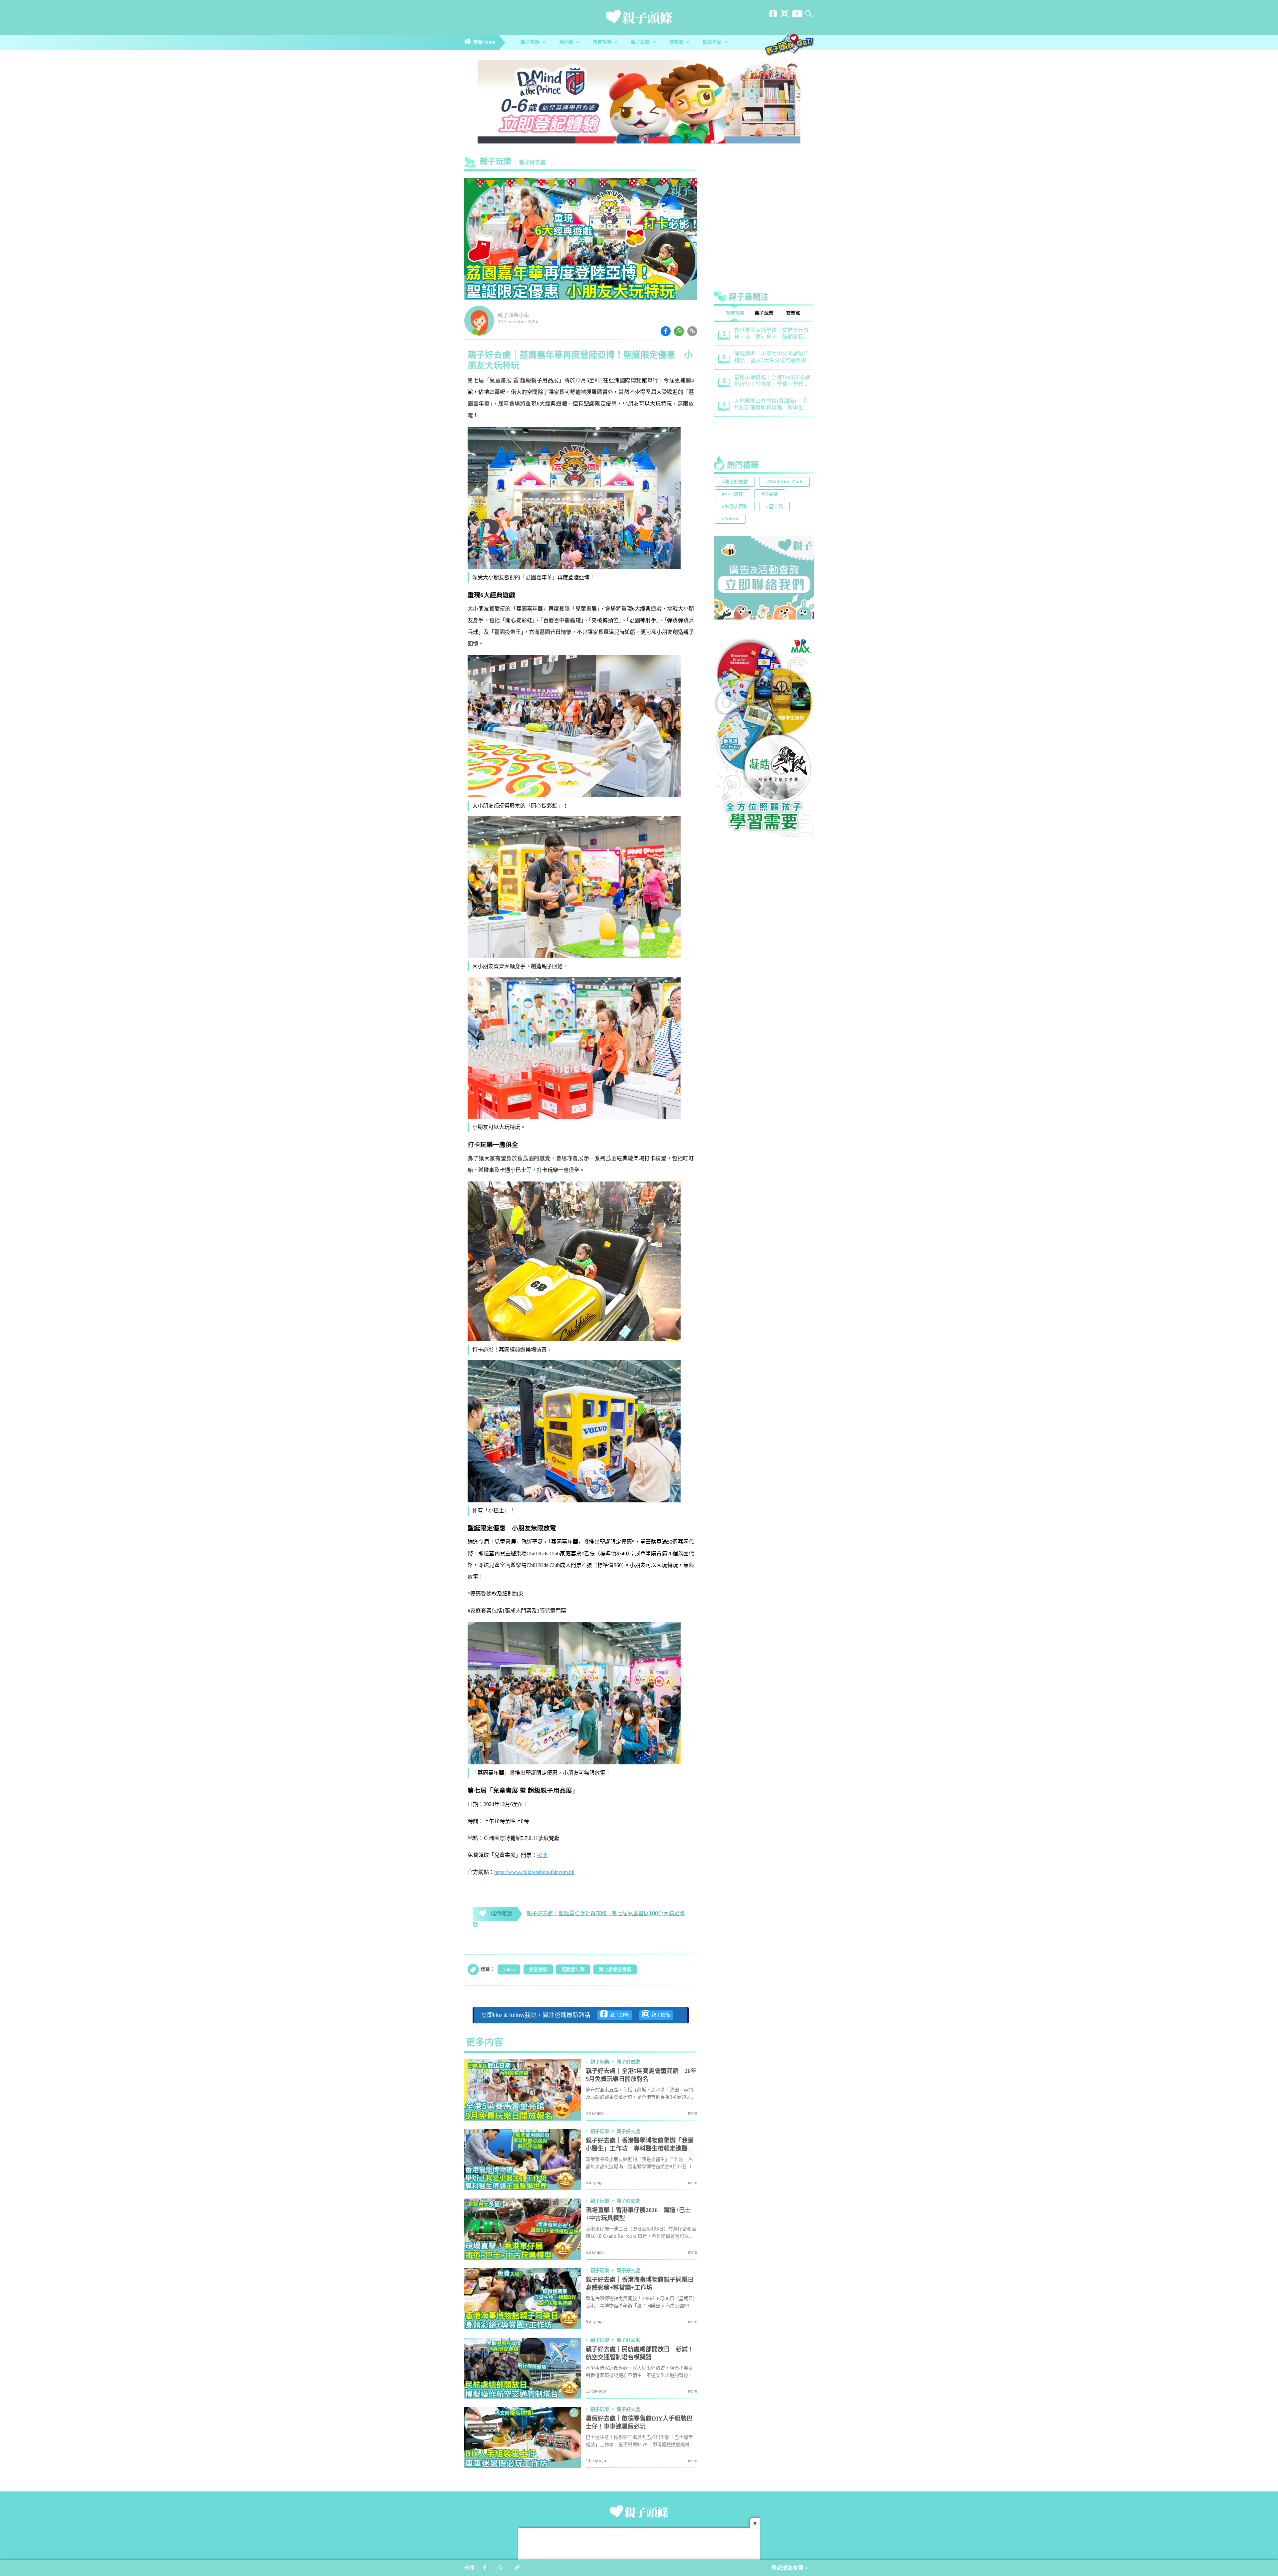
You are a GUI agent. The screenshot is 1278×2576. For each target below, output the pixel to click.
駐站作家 (713, 42)
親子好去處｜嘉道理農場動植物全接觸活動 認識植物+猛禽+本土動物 (772, 334)
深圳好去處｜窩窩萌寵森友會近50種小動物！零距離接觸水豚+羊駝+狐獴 (771, 429)
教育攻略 (603, 42)
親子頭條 (618, 2015)
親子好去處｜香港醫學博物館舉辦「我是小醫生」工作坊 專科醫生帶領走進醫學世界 (640, 2149)
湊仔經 (567, 42)
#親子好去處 (735, 482)
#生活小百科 (735, 507)
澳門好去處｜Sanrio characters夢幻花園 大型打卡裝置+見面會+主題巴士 (771, 381)
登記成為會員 (788, 2568)
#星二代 (774, 507)
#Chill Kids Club (784, 482)
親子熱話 (531, 42)
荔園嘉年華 (573, 1970)
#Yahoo (730, 519)
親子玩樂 (641, 42)
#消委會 (770, 495)
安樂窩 (677, 42)
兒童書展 (538, 1970)
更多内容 (485, 2043)
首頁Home (483, 42)
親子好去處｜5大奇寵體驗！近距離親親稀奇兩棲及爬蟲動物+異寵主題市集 (770, 358)
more (693, 2113)
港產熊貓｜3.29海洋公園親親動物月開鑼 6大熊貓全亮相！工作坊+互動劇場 (771, 405)
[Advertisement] (764, 211)
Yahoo (509, 1970)
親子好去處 (532, 163)
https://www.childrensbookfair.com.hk (534, 1872)
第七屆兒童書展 (615, 1970)
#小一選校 (733, 495)
